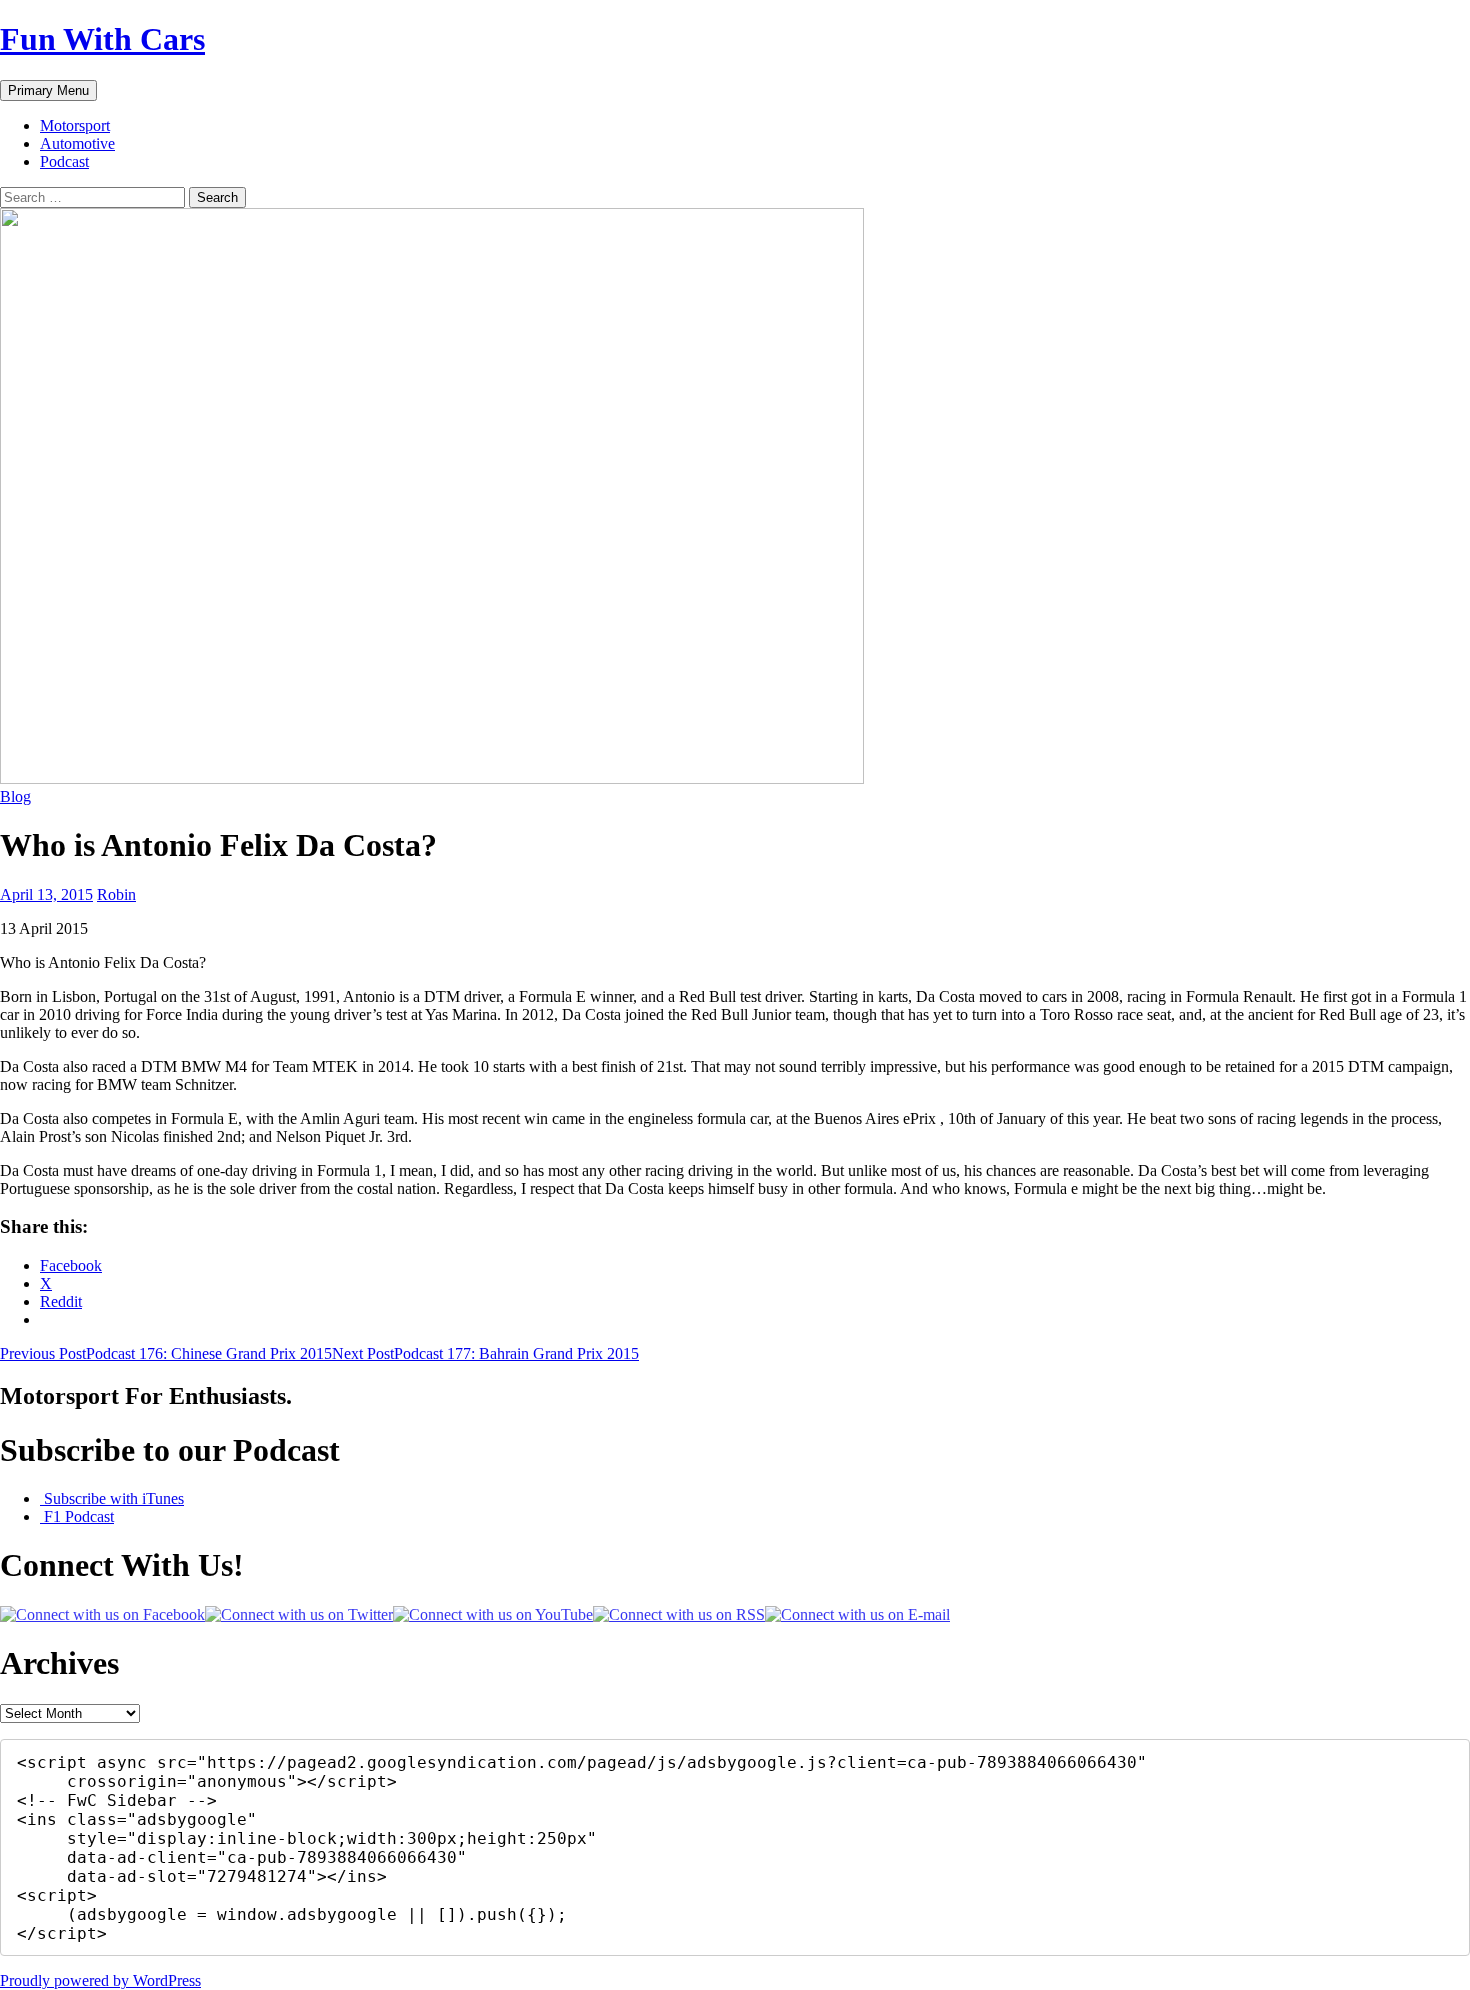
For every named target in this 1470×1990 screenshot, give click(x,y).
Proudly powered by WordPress (100, 1980)
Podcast (64, 161)
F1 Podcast (77, 1516)
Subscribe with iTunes (112, 1498)
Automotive (77, 143)
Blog (15, 796)
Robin (116, 894)
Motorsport (75, 125)
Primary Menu (48, 90)
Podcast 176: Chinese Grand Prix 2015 (166, 1353)
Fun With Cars (102, 39)
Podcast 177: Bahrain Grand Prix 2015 (485, 1353)
